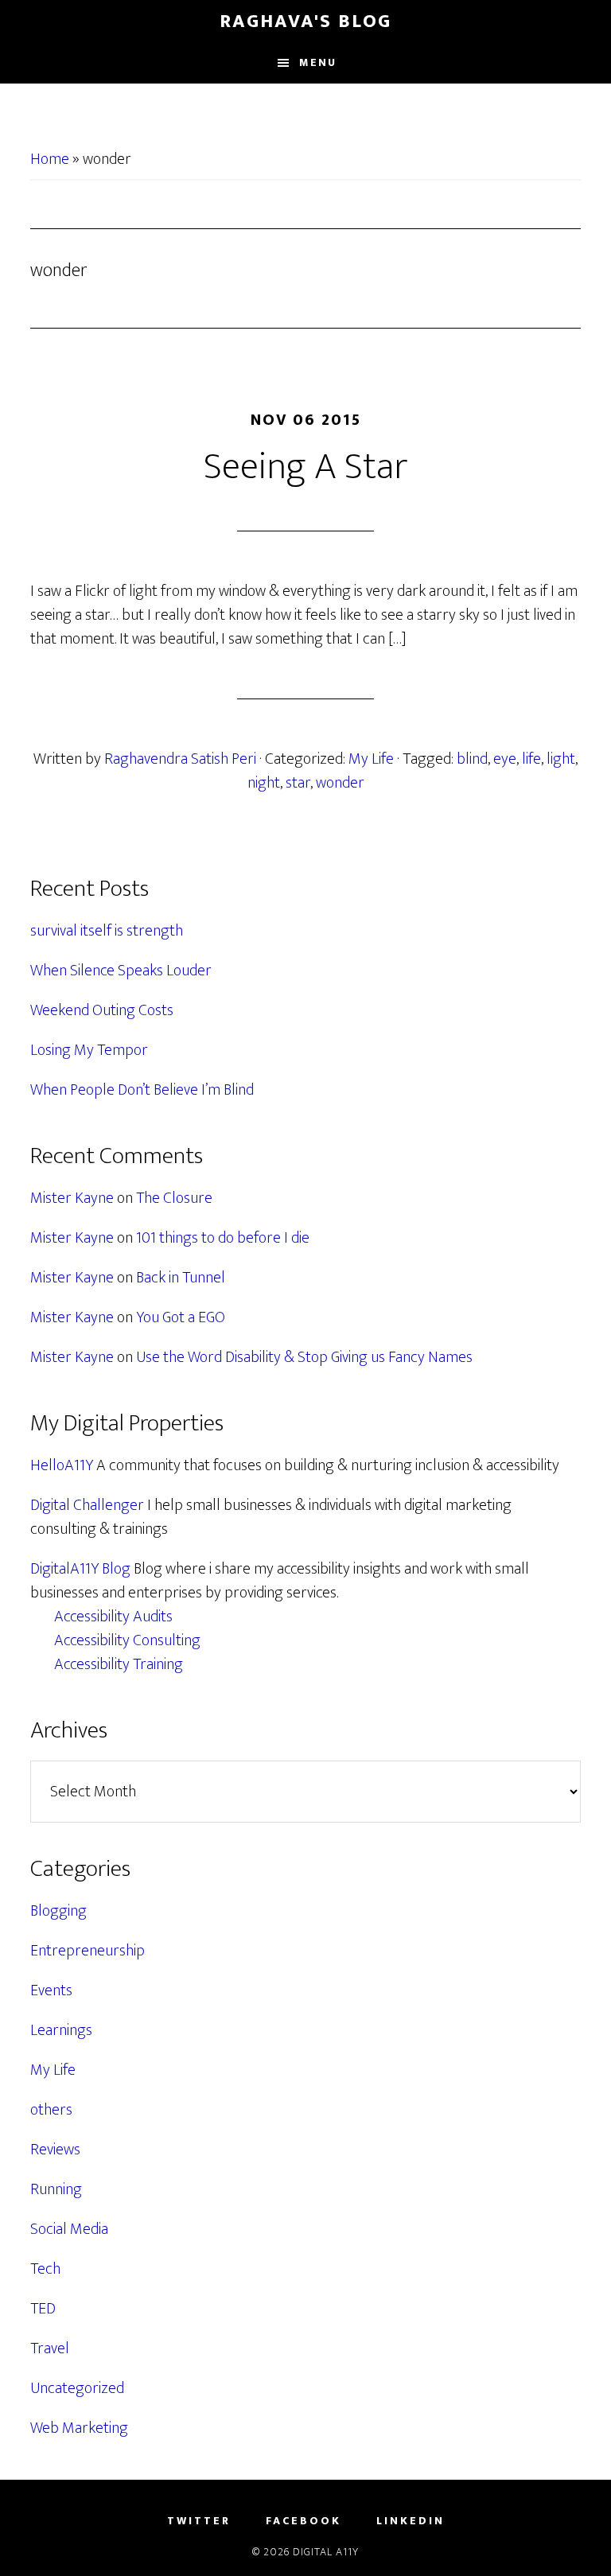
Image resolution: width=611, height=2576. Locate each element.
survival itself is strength (107, 931)
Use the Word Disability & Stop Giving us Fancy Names (304, 1357)
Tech (45, 2269)
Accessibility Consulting (127, 1640)
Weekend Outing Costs (102, 1010)
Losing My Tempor (89, 1050)
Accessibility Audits (113, 1617)
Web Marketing (79, 2428)
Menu (318, 62)
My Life (371, 759)
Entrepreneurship (88, 1951)
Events (51, 1990)
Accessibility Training (119, 1664)
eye (505, 759)
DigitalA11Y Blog (80, 1569)
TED (43, 2309)
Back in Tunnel (181, 1278)
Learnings (61, 2030)
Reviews (55, 2150)
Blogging (58, 1911)
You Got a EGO (181, 1317)
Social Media (69, 2229)
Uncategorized (77, 2388)
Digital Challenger (87, 1505)
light (561, 759)
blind (472, 759)
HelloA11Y (62, 1465)
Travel (50, 2348)
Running (56, 2189)
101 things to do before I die (223, 1238)
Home (50, 159)
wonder (340, 783)
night (264, 783)
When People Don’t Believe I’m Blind (142, 1090)
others (51, 2110)
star (298, 783)
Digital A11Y (326, 2552)
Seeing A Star (306, 467)
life (531, 759)
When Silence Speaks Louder (121, 971)
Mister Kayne (72, 1198)
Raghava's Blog (305, 21)
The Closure (174, 1198)
